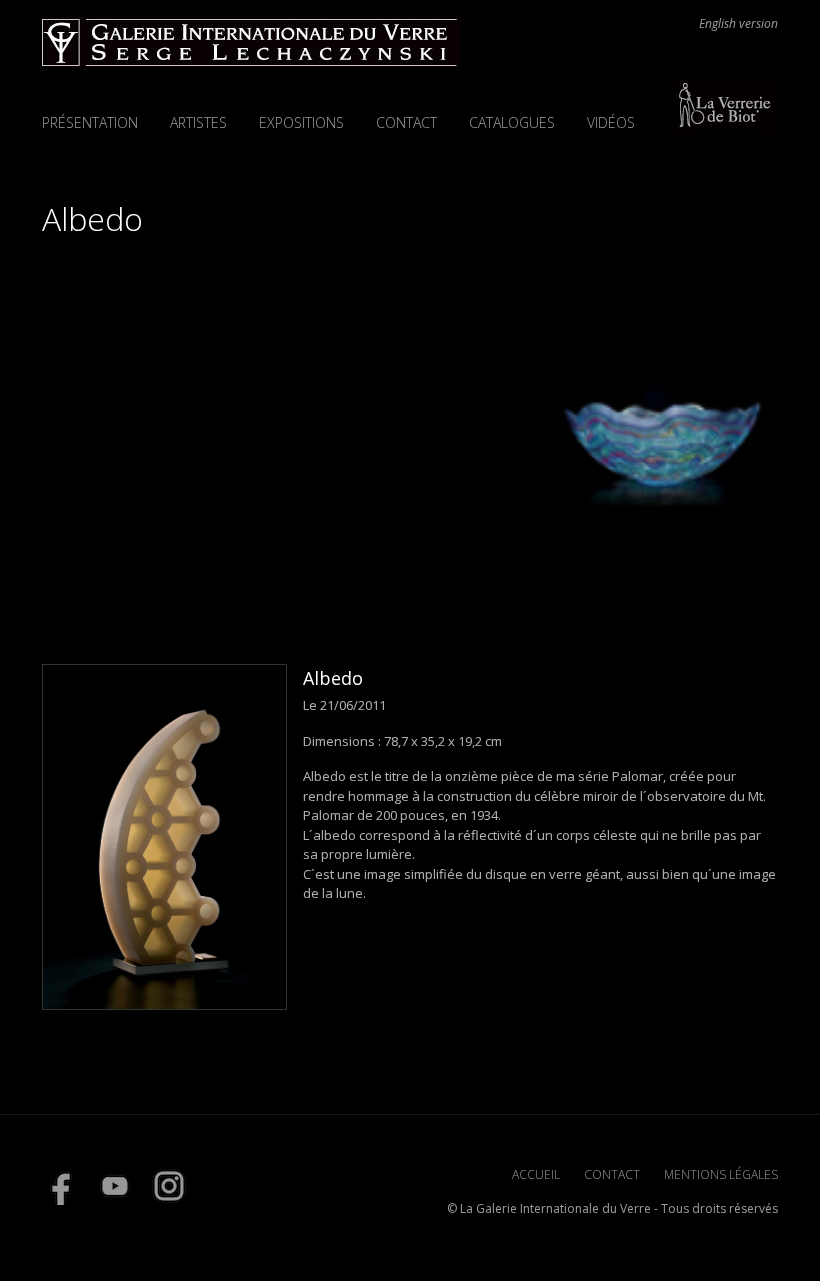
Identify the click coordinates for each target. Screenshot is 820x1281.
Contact (406, 122)
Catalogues (512, 122)
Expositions (301, 122)
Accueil (536, 1174)
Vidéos (611, 122)
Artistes (198, 122)
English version (738, 24)
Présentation (90, 122)
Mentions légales (721, 1174)
